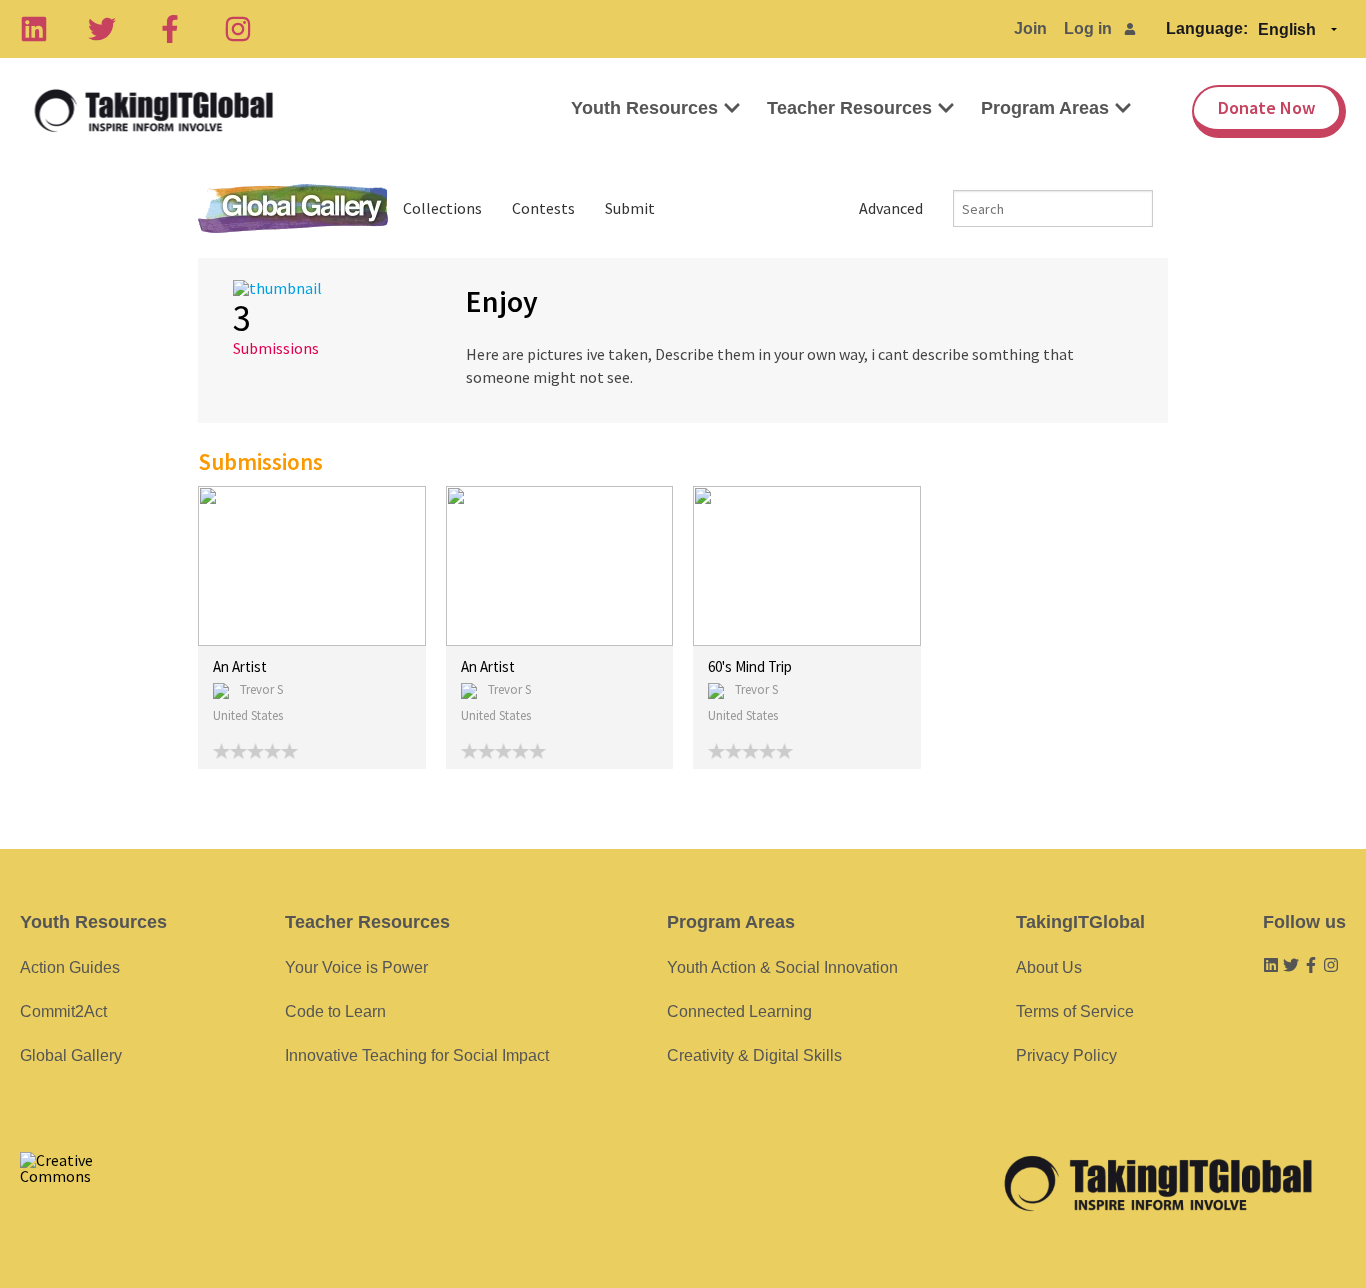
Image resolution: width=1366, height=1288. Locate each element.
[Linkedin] (34, 29)
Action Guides (70, 967)
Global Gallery (293, 208)
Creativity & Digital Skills (754, 1055)
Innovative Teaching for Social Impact (417, 1055)
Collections (442, 208)
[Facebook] (170, 29)
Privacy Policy (1066, 1055)
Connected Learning (739, 1011)
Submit (630, 208)
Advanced (891, 208)
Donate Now (1266, 107)
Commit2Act (63, 1011)
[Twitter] (102, 29)
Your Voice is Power (356, 967)
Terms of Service (1075, 1011)
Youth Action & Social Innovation (782, 967)
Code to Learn (335, 1011)
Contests (543, 208)
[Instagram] (238, 29)
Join (1030, 28)
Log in (1088, 28)
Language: (1207, 28)
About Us (1049, 967)
